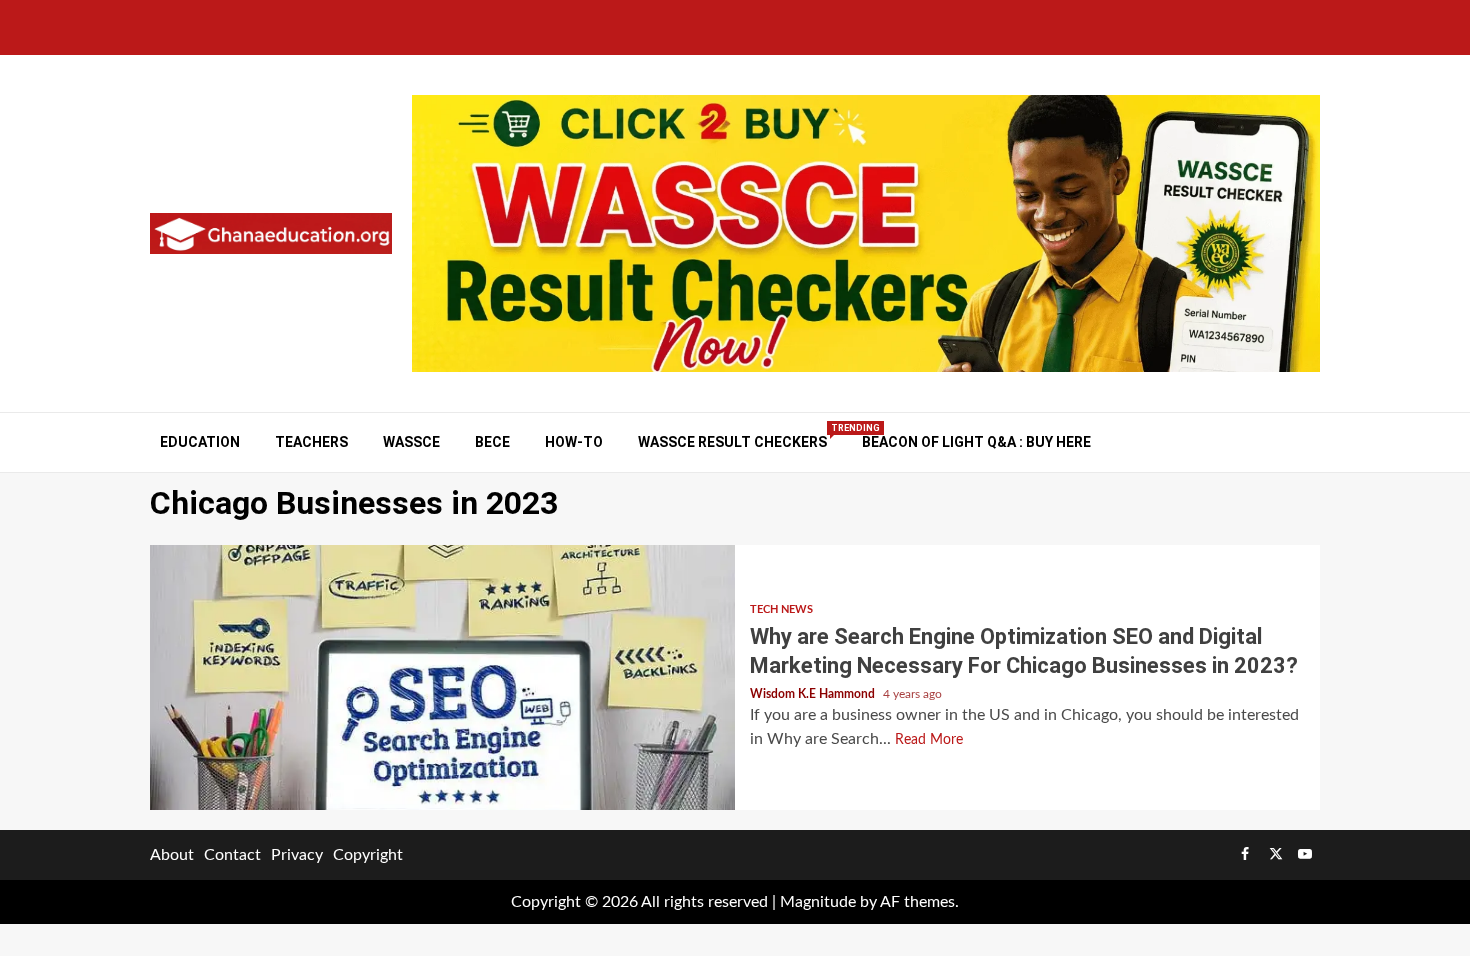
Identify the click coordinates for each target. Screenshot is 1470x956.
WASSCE (411, 442)
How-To (574, 442)
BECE (492, 442)
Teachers (311, 442)
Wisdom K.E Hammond (814, 694)
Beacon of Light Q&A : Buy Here (976, 442)
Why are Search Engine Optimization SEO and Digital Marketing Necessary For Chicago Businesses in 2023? (442, 677)
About (172, 855)
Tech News (781, 609)
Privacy (297, 855)
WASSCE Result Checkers (732, 441)
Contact (232, 855)
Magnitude (818, 902)
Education (200, 442)
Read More (929, 740)
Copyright (368, 855)
